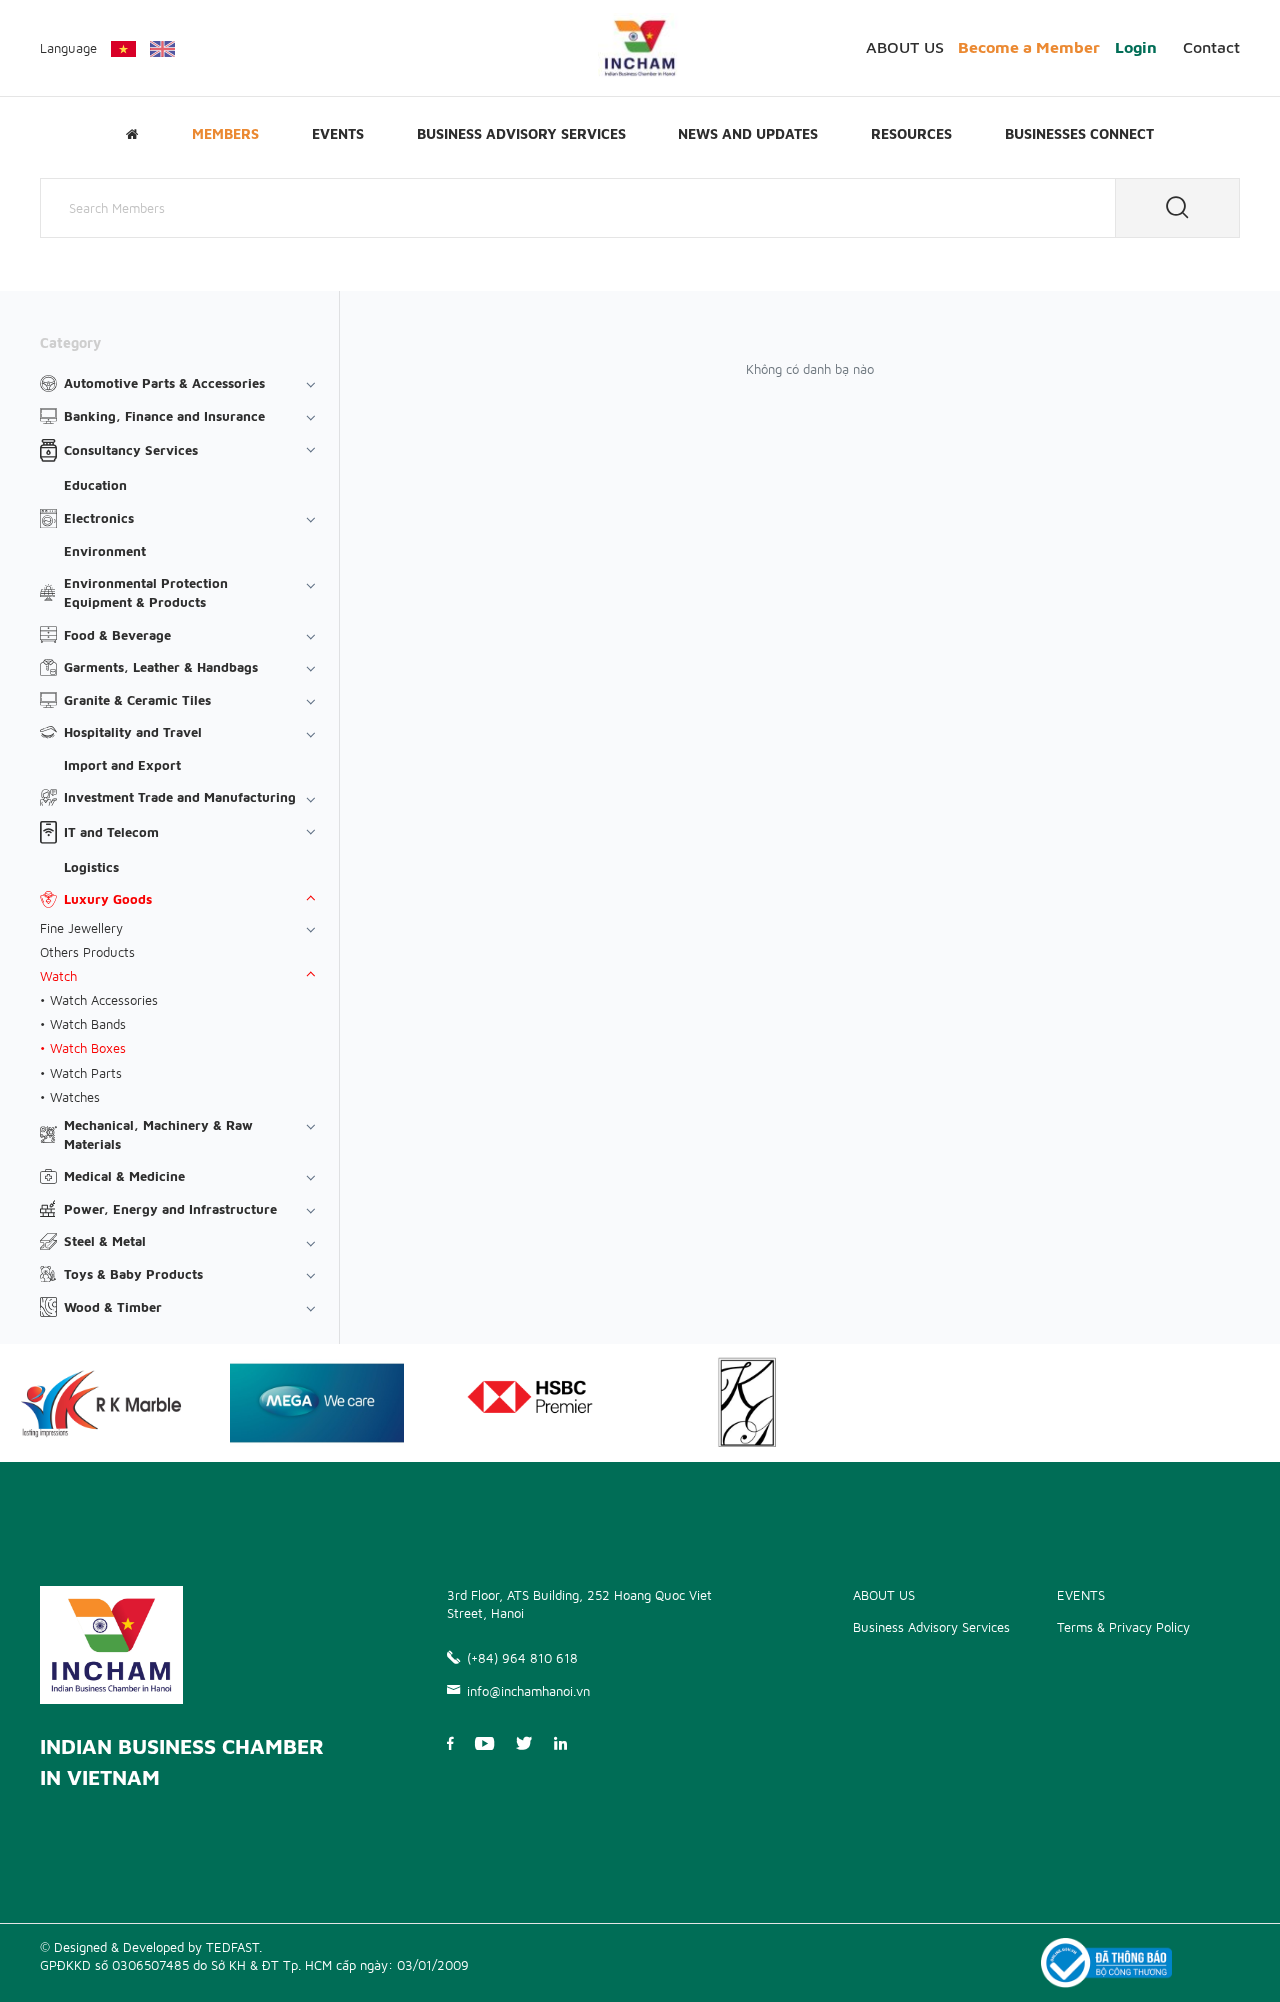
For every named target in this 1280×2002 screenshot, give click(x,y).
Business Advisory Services (521, 134)
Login (1136, 47)
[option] (317, 1403)
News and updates (748, 134)
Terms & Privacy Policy (1123, 1627)
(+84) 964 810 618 (522, 1658)
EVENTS (338, 134)
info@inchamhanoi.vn (528, 1691)
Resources (911, 134)
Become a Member (1029, 47)
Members (225, 134)
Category (70, 342)
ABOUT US (905, 47)
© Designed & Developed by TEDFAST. (151, 1947)
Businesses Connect (1079, 134)
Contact (1211, 47)
